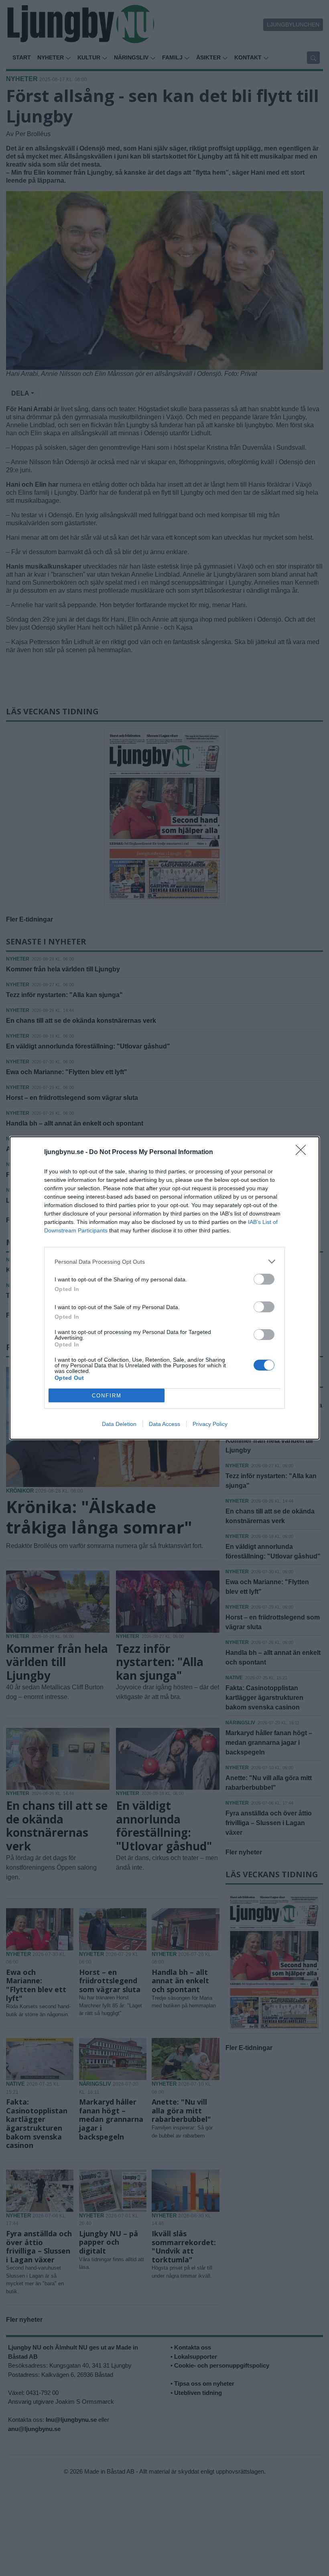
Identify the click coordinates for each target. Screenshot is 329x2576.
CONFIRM (107, 1396)
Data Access (164, 1424)
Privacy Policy (210, 1424)
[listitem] (164, 1261)
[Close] (303, 1152)
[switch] (264, 1279)
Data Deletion (119, 1424)
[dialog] (164, 1288)
